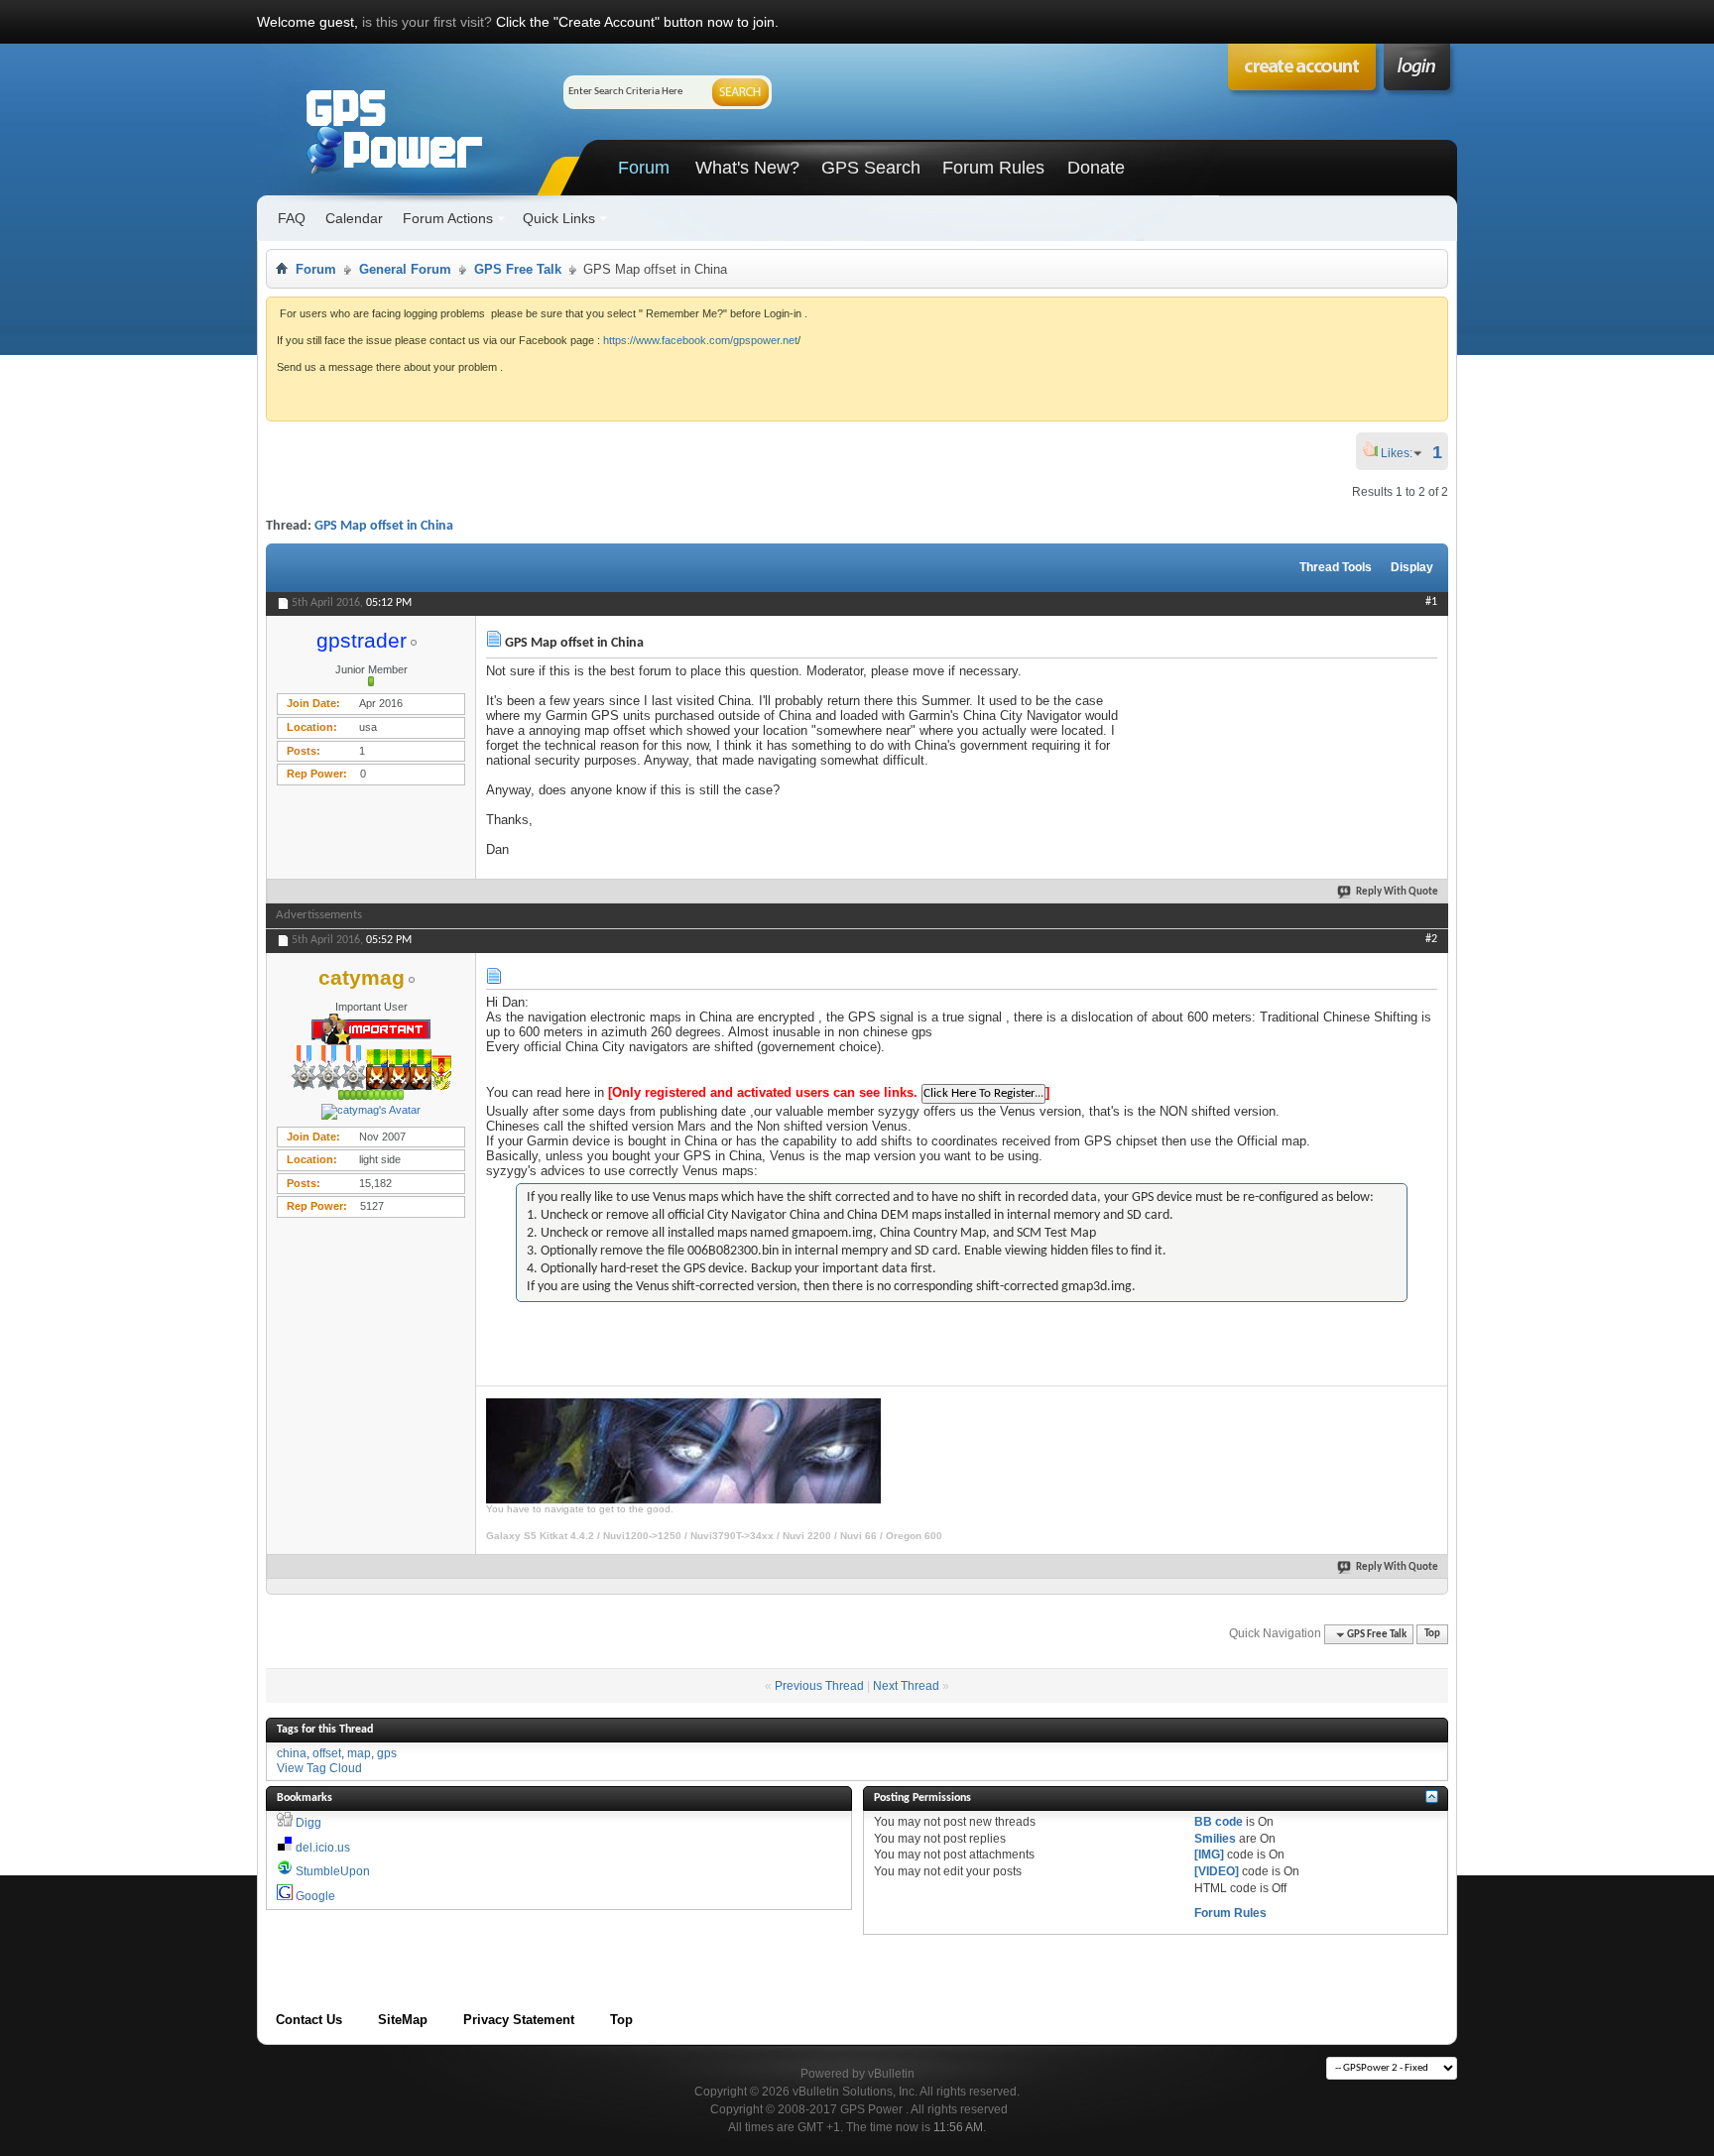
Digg (308, 1823)
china (292, 1753)
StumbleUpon (333, 1871)
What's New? (747, 168)
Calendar (354, 218)
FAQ (292, 218)
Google (315, 1896)
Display (1412, 567)
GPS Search (871, 168)
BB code (1219, 1822)
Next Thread (906, 1686)
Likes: (1403, 453)
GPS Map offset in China (384, 526)
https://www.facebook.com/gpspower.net (700, 340)
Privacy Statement (519, 2020)
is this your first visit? (427, 22)
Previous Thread (819, 1686)
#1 (1431, 602)
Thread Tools (1336, 567)
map (359, 1753)
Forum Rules (993, 168)
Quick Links (559, 218)
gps (387, 1753)
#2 (1431, 939)
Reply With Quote (1397, 892)
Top (1432, 1635)
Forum (644, 168)
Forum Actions (448, 218)
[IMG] (1209, 1855)
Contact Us (309, 2020)
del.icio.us (323, 1848)
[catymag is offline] (371, 1112)
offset (327, 1753)
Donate (1096, 168)
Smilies (1215, 1839)
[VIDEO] (1217, 1871)
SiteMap (403, 2020)
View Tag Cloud (319, 1768)
